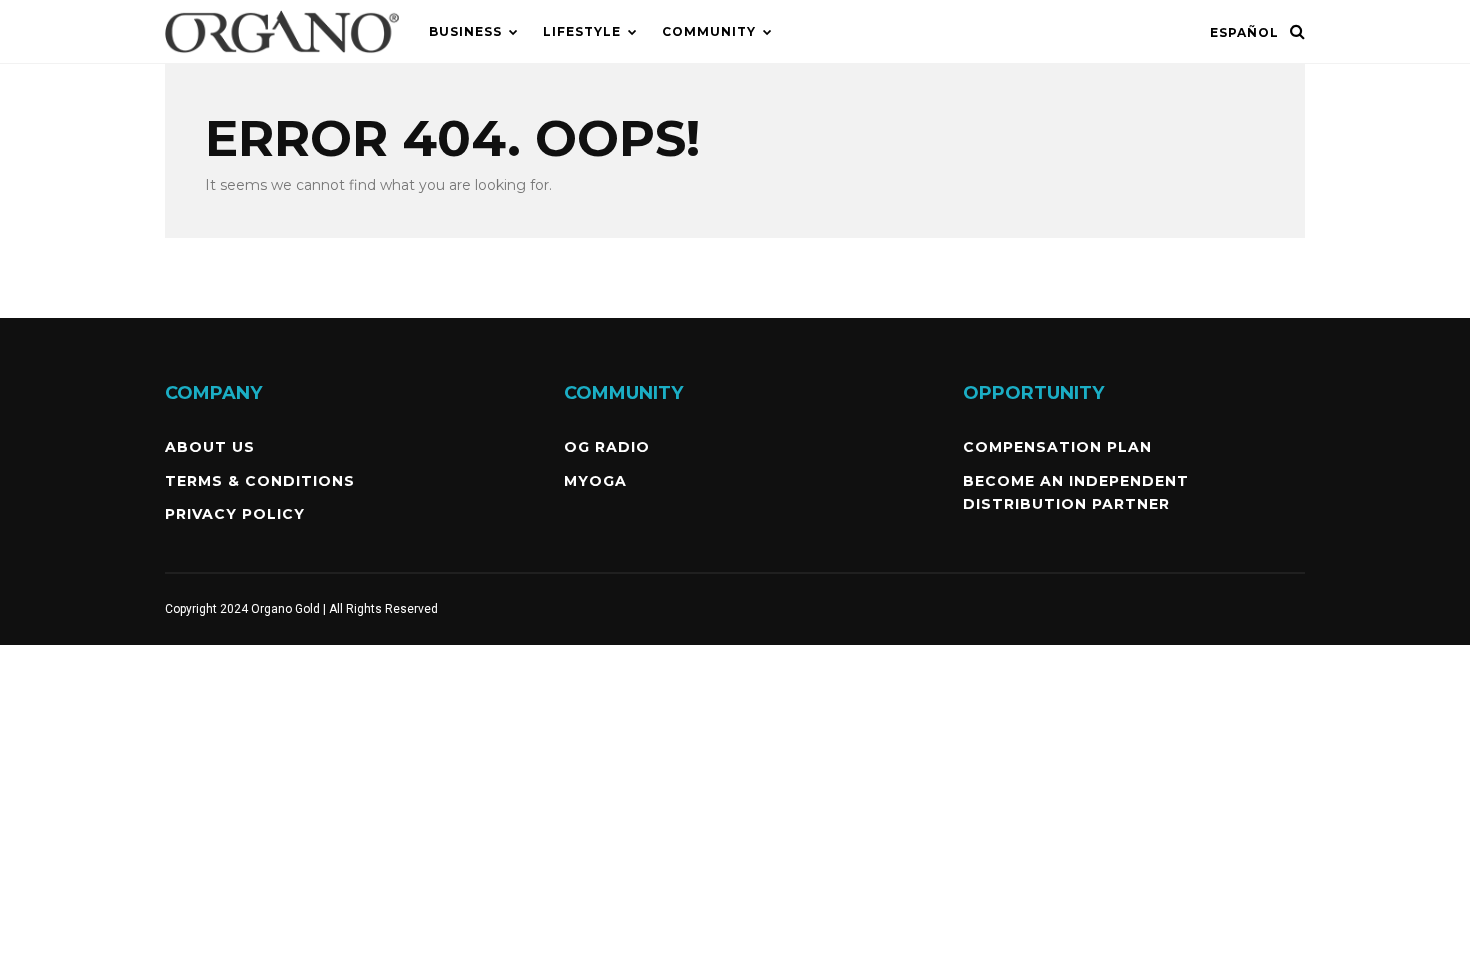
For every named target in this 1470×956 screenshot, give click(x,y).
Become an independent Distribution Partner (1076, 493)
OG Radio (607, 447)
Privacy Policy (235, 514)
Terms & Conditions (260, 481)
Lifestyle (582, 31)
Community (709, 31)
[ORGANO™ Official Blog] (282, 59)
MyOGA (595, 481)
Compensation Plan (1057, 447)
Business (465, 31)
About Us (210, 447)
